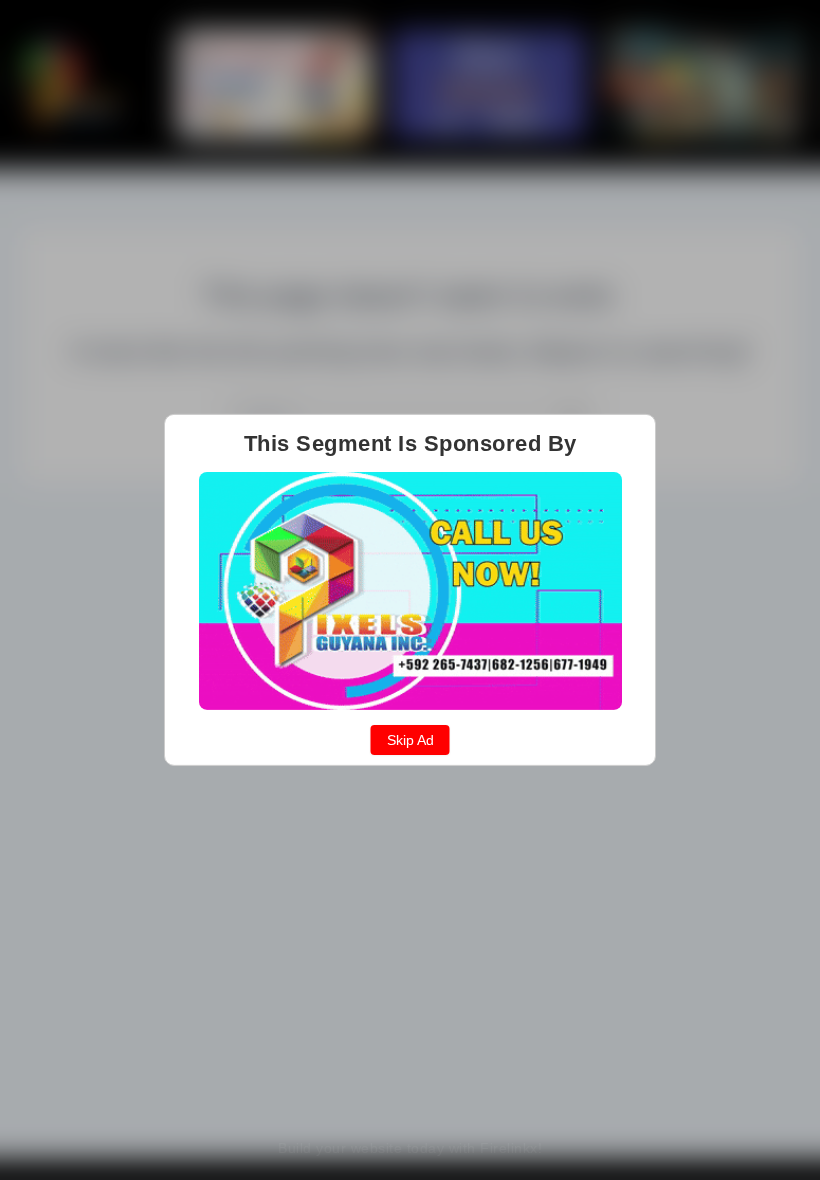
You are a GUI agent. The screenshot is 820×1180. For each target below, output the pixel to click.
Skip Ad (410, 740)
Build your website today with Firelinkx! (410, 1148)
